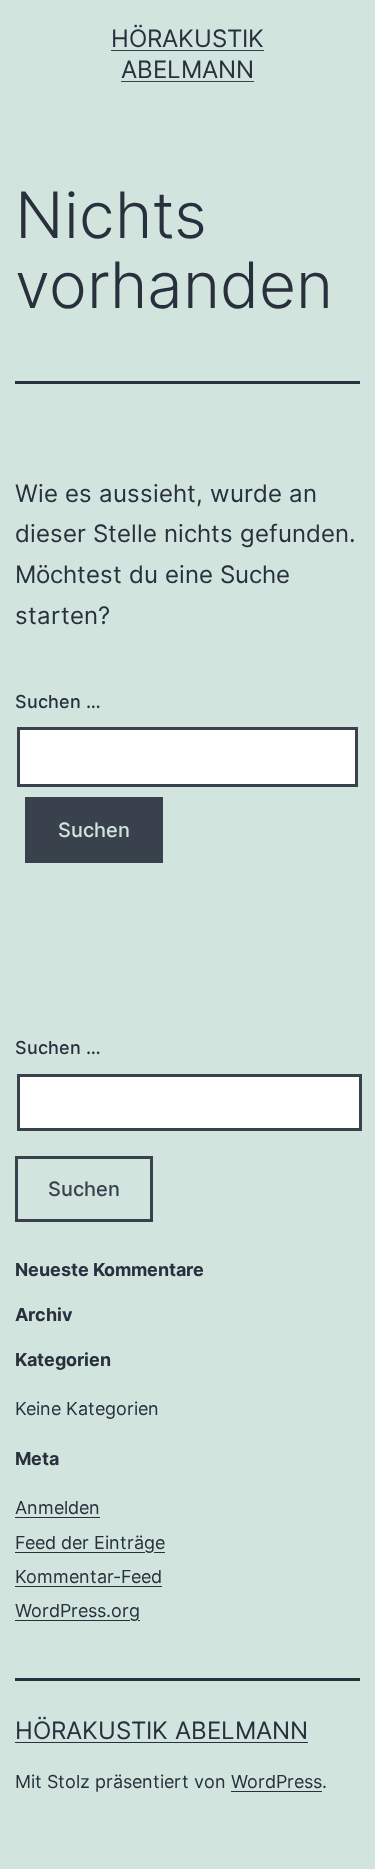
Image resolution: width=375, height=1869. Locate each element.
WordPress (276, 1781)
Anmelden (57, 1507)
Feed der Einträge (90, 1542)
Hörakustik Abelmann (161, 1730)
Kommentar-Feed (88, 1576)
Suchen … (58, 701)
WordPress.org (77, 1610)
